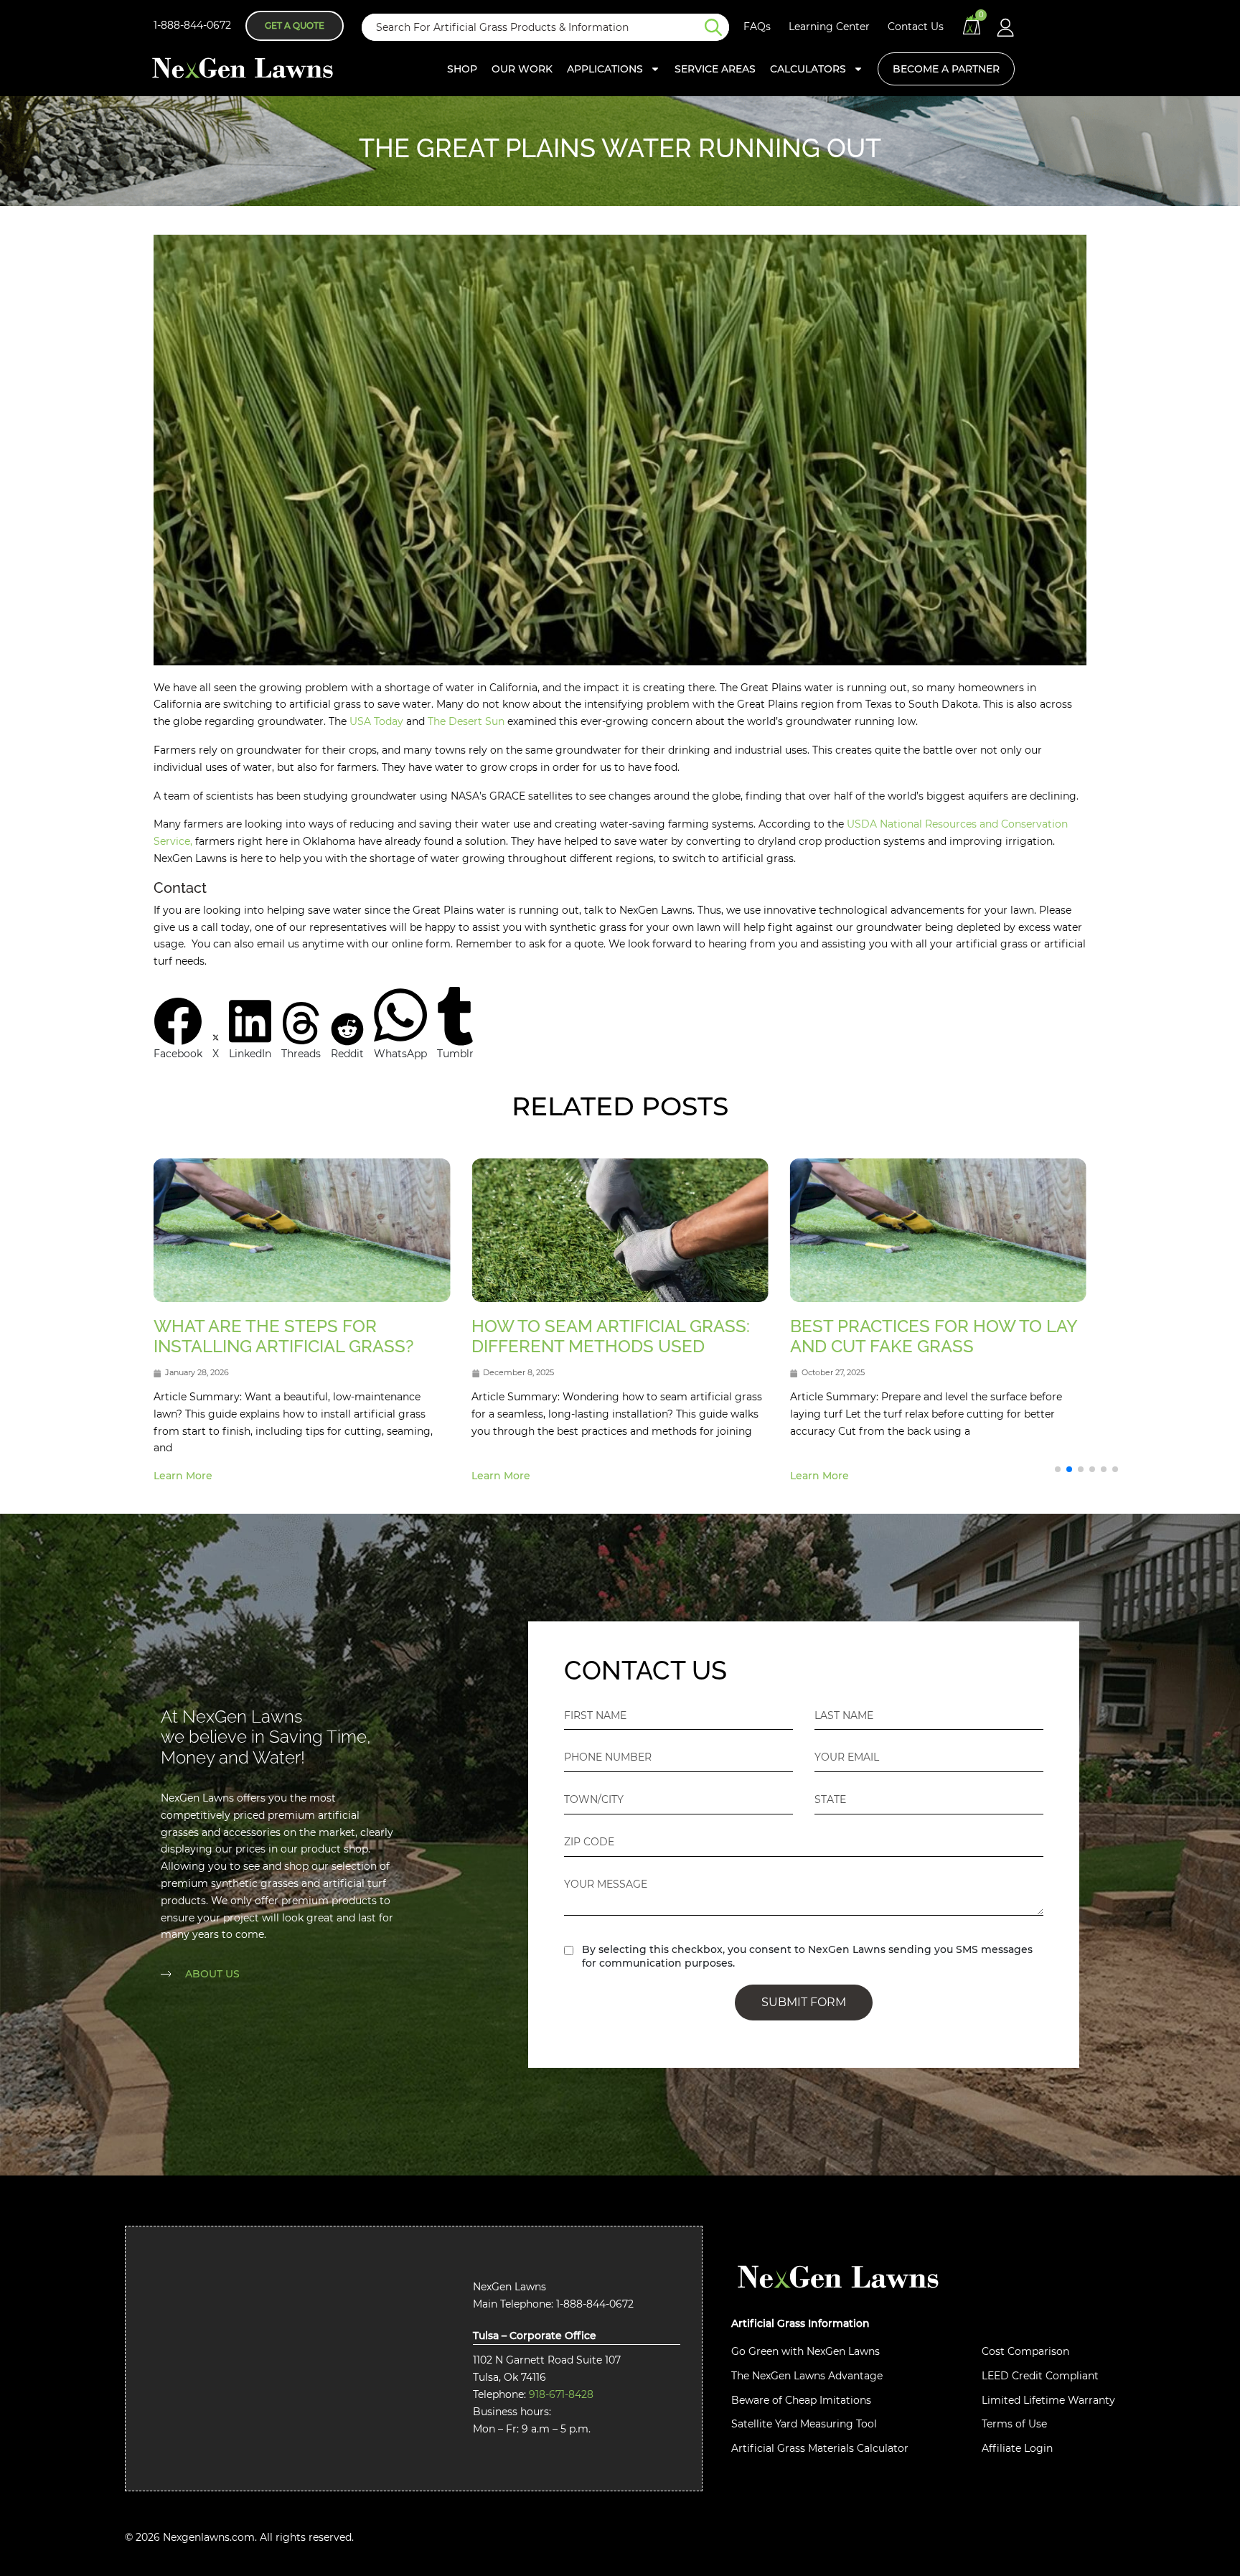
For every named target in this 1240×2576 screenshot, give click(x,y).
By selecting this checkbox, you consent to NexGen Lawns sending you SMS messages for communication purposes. (807, 1956)
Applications (605, 69)
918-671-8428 (561, 2394)
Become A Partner (946, 69)
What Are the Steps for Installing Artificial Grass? (284, 1336)
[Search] (717, 27)
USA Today (376, 721)
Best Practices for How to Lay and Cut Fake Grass (934, 1336)
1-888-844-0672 (192, 25)
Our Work (522, 69)
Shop (462, 69)
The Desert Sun (466, 721)
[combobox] (533, 27)
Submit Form (804, 2002)
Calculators (808, 69)
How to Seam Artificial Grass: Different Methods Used (611, 1336)
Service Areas (715, 69)
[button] (178, 1030)
